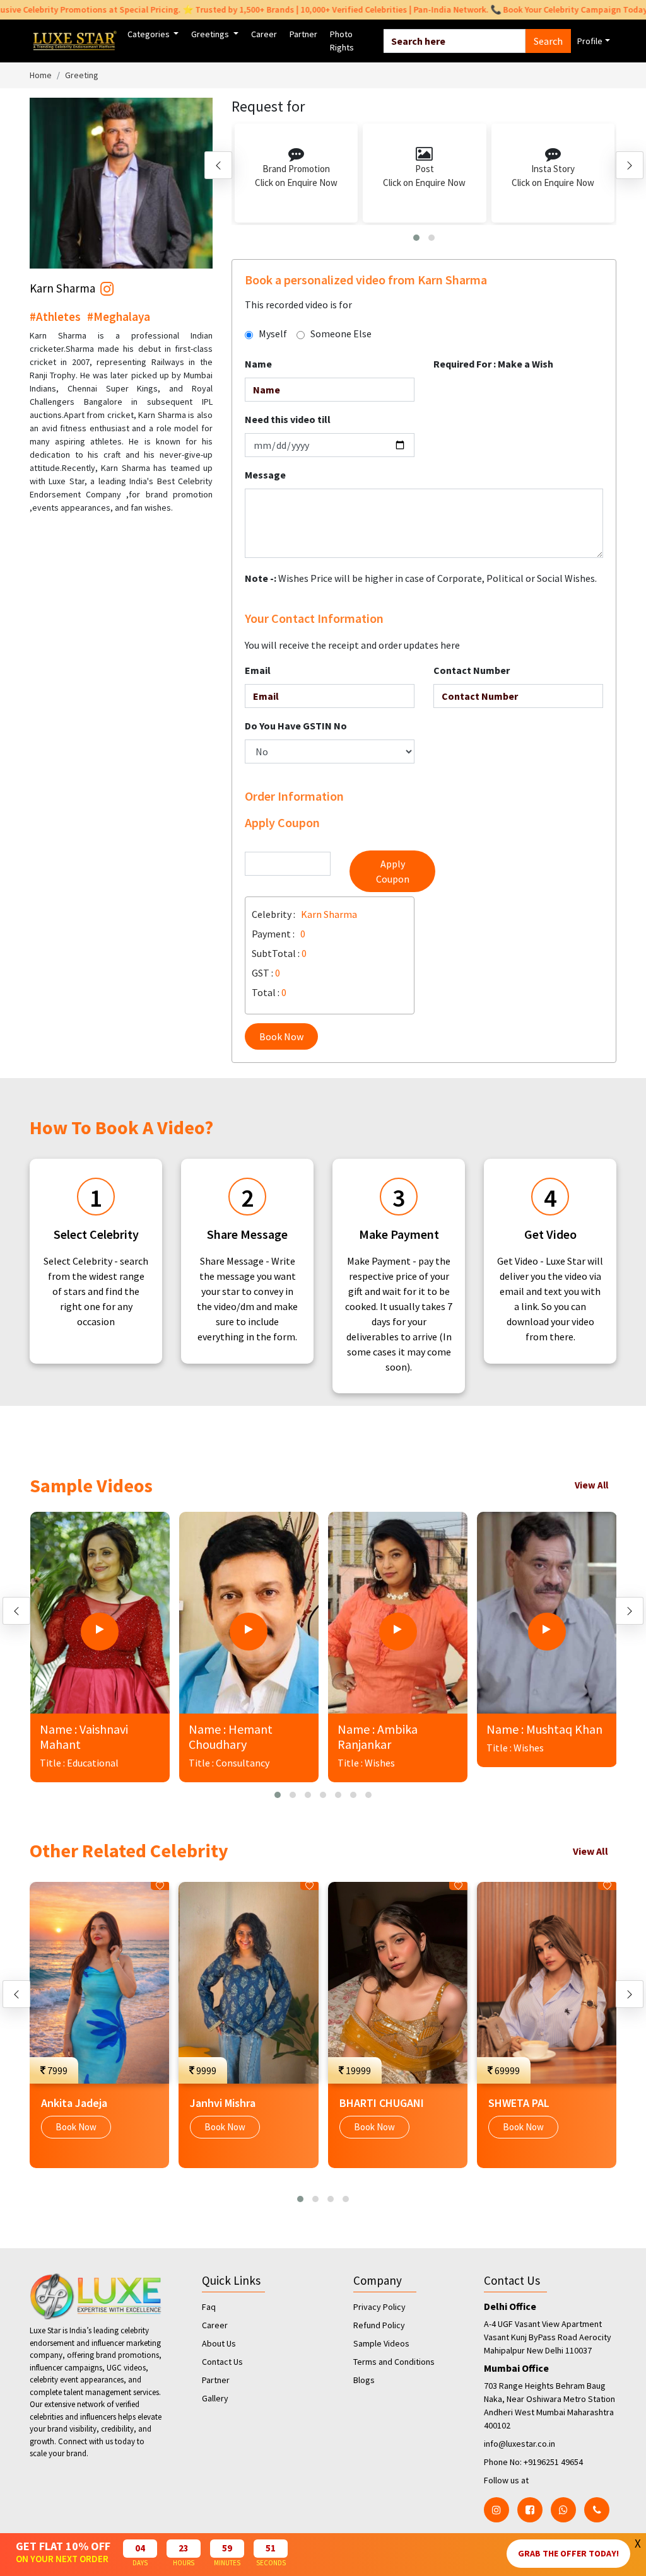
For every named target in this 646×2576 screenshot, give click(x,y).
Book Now (281, 1036)
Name (258, 364)
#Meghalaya (119, 316)
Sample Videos (381, 2343)
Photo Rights (342, 41)
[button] (416, 238)
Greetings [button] (211, 34)
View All (591, 1485)
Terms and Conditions (394, 2362)
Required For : (493, 364)
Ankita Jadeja (74, 2103)
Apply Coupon (393, 871)
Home (41, 75)
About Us (219, 2343)
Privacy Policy (379, 2307)
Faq (209, 2307)
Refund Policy (379, 2325)
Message (265, 475)
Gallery (215, 2398)
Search (548, 41)
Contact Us (222, 2362)
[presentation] (218, 165)
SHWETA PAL (519, 2103)
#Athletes (55, 316)
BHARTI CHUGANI (382, 2103)
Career (264, 34)
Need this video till (288, 419)
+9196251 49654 (553, 2462)
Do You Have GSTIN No (296, 726)
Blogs (364, 2380)
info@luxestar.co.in (520, 2444)
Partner (303, 34)
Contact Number (472, 670)
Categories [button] (150, 34)
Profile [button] (590, 41)
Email (258, 670)
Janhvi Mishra (223, 2103)
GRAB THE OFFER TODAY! (568, 2553)
